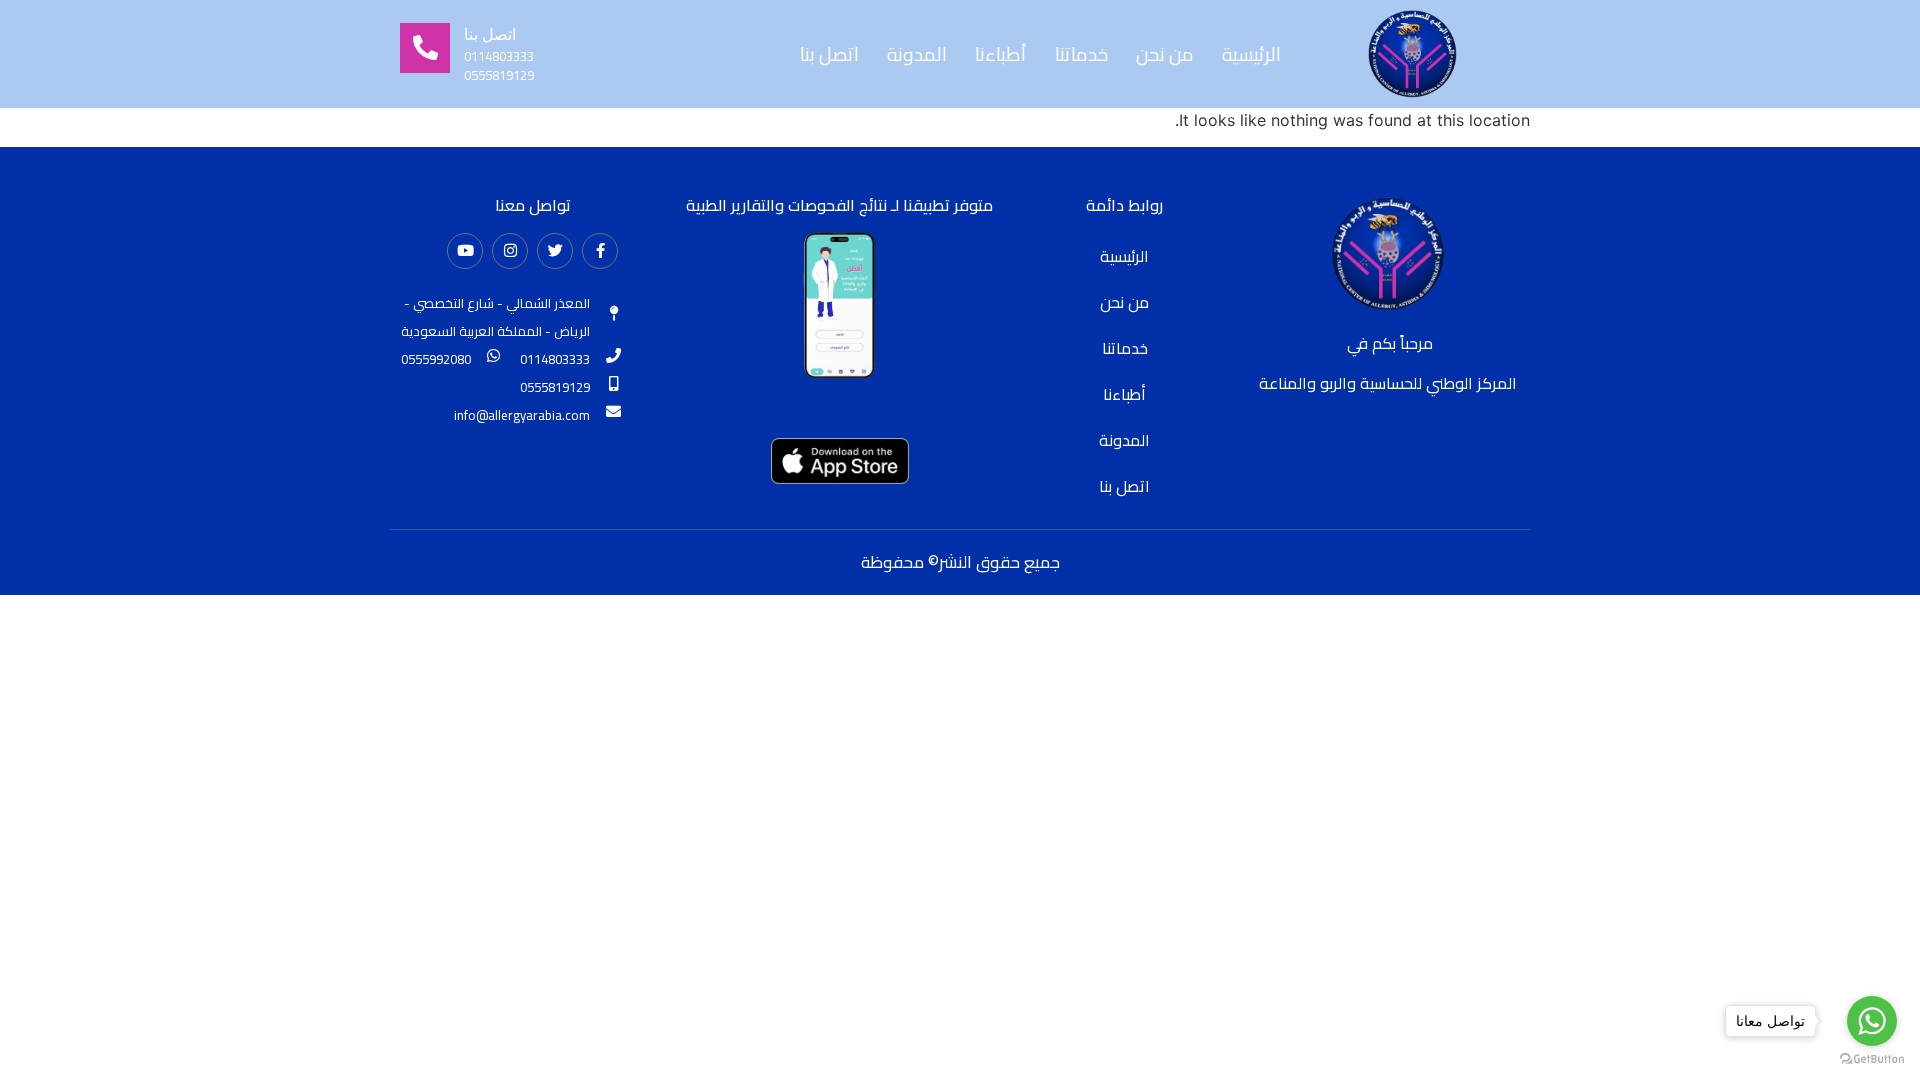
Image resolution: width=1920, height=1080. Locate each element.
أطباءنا (1001, 54)
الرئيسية (1251, 54)
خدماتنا (1081, 54)
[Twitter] (555, 251)
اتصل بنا (829, 54)
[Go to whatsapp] (1872, 1021)
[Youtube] (465, 251)
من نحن (1165, 54)
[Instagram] (510, 251)
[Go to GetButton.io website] (1872, 1059)
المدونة (917, 54)
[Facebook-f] (600, 251)
